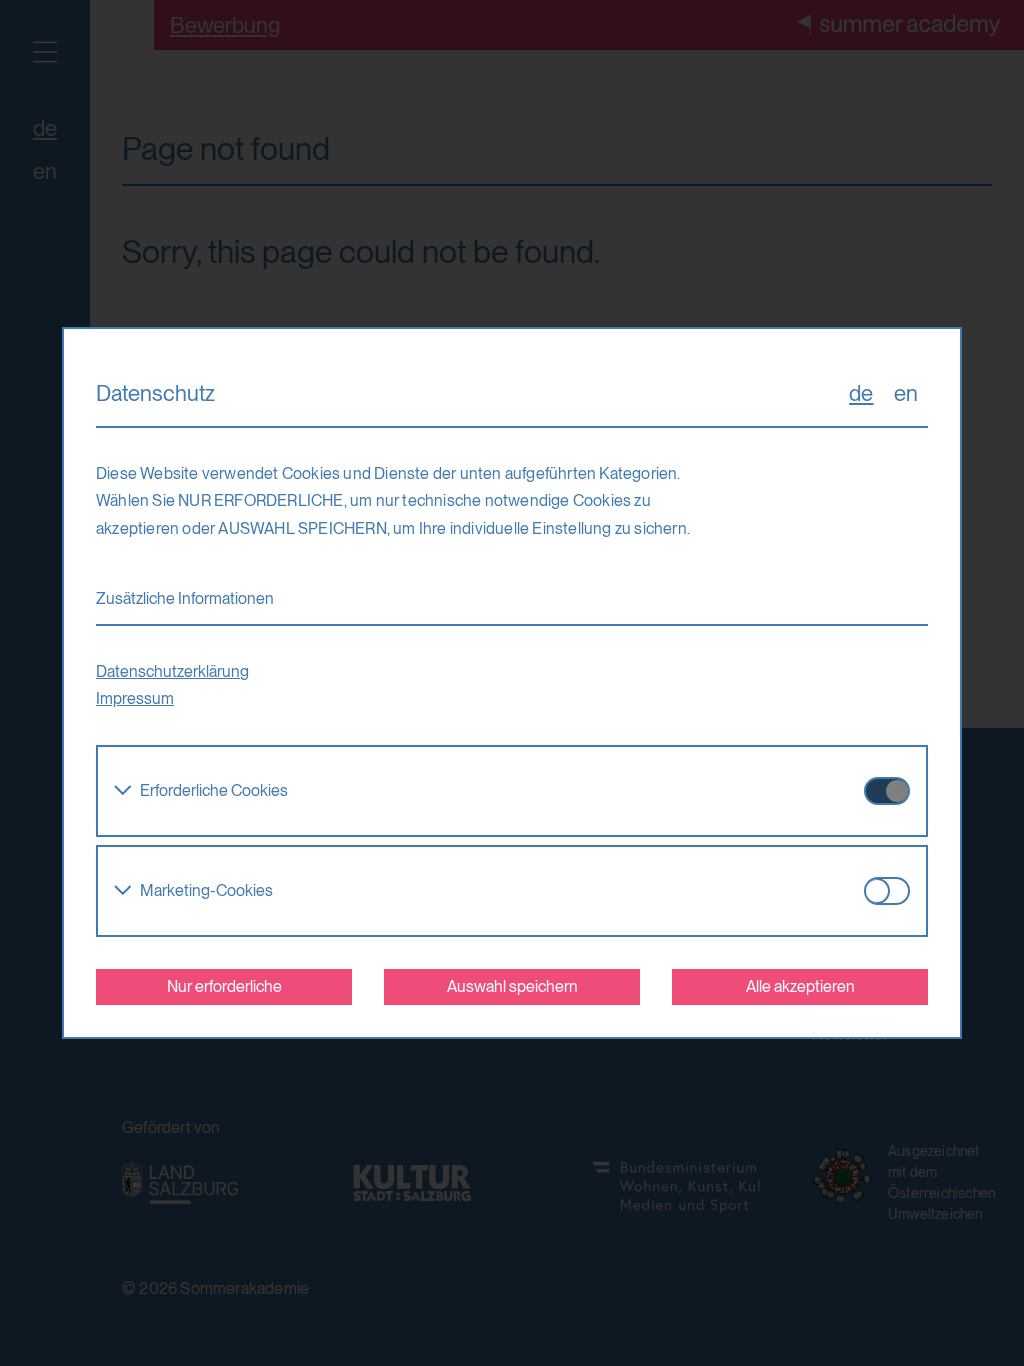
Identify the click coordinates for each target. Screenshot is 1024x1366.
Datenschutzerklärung (172, 671)
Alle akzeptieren (800, 986)
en (906, 393)
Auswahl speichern (512, 986)
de (861, 393)
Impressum (135, 698)
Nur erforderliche (224, 986)
